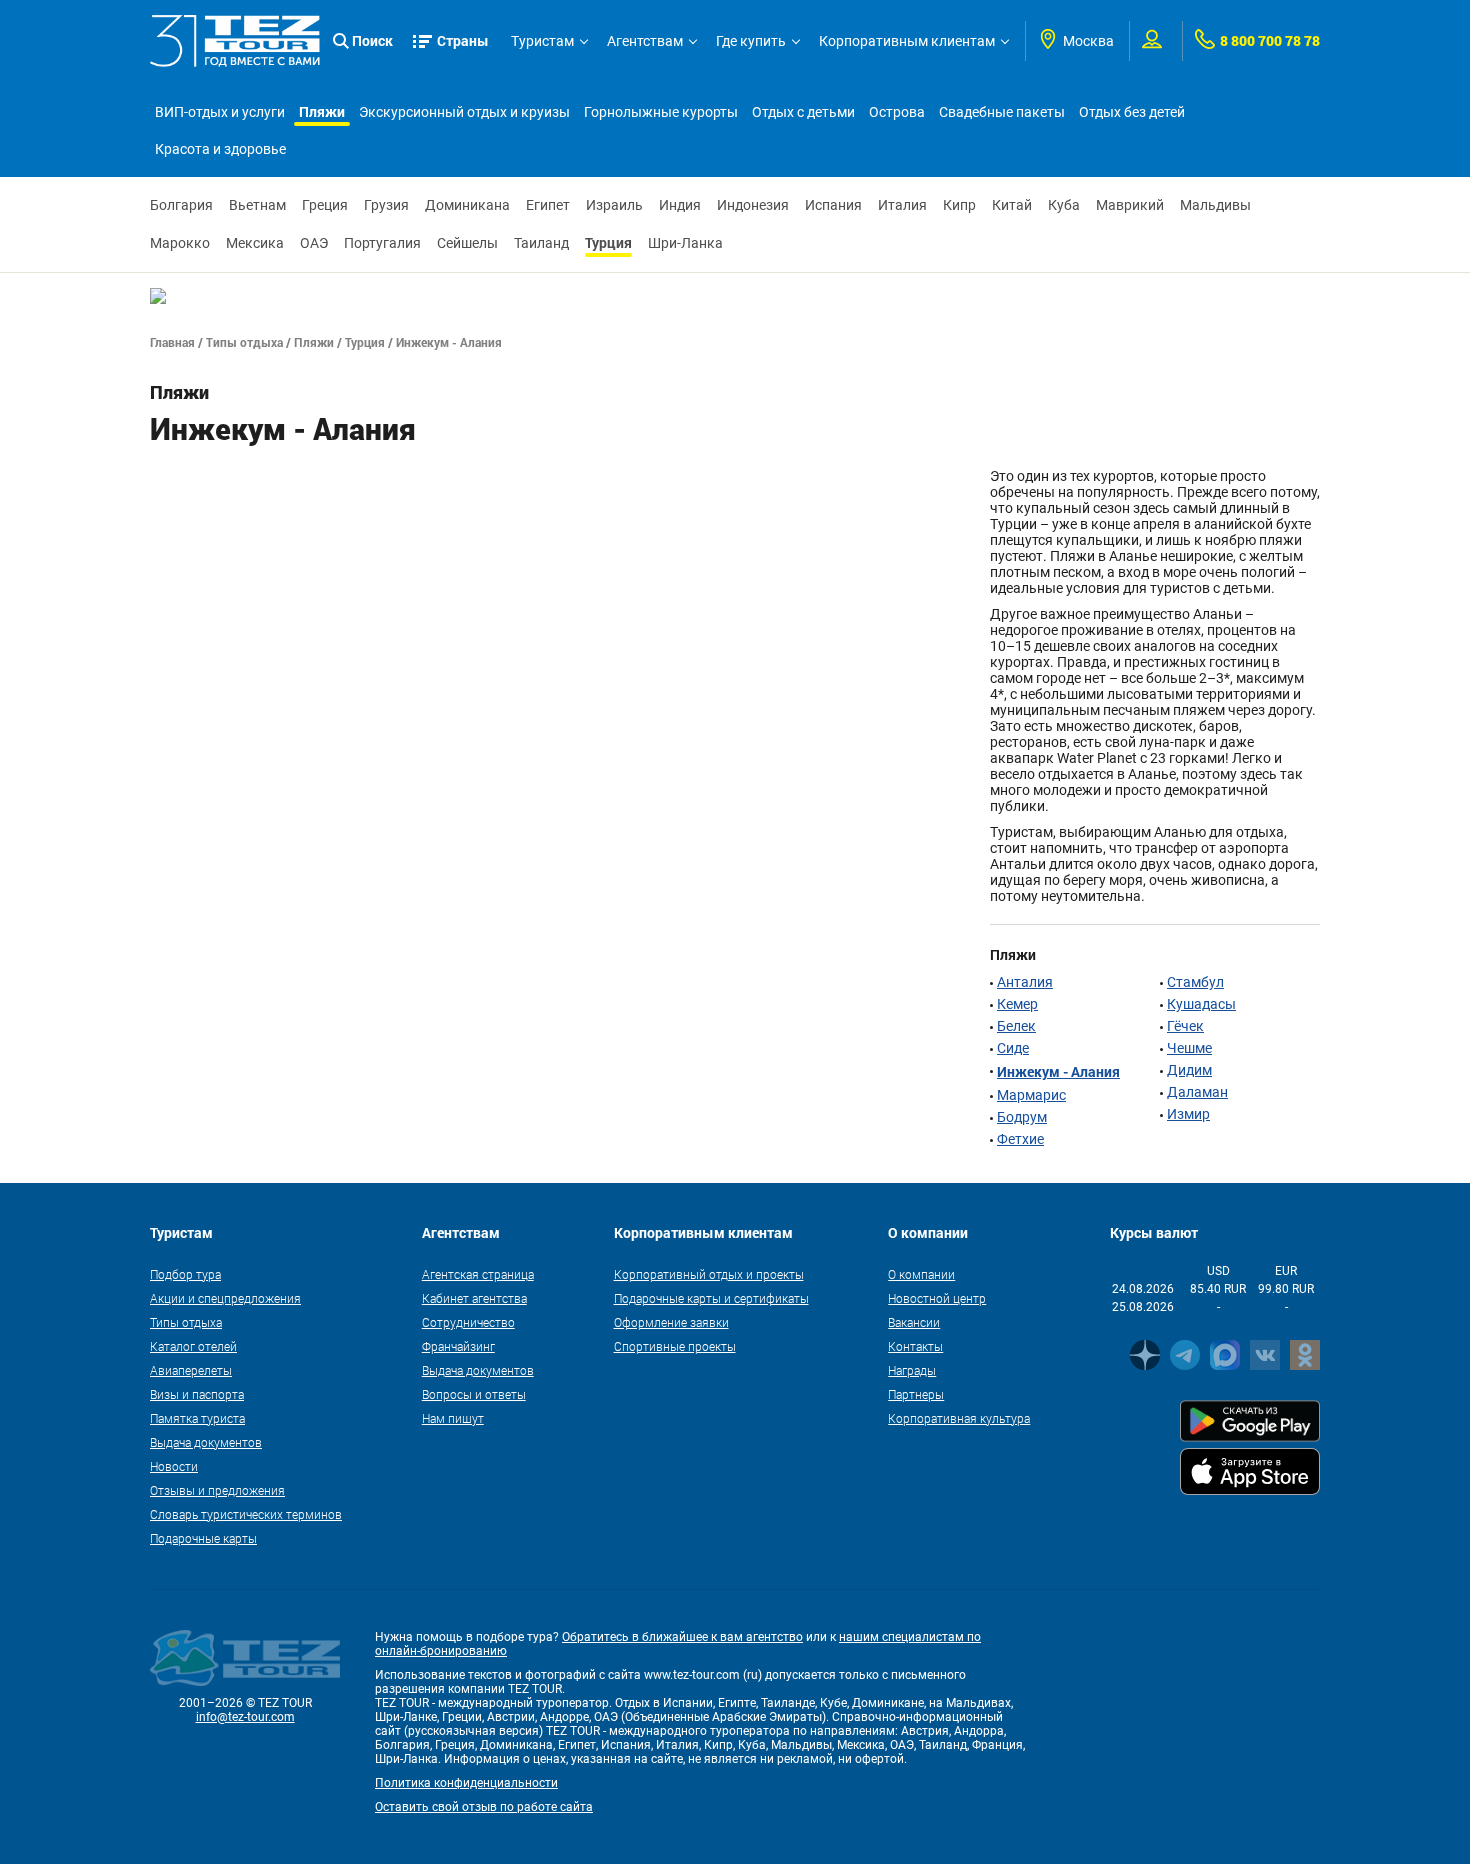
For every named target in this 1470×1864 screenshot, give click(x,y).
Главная (172, 342)
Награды (912, 1370)
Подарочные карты (203, 1538)
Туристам (542, 41)
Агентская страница (478, 1274)
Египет (548, 205)
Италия (902, 205)
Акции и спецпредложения (225, 1298)
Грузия (386, 205)
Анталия (1025, 982)
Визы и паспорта (197, 1394)
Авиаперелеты (191, 1370)
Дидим (1189, 1070)
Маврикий (1130, 205)
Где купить (751, 41)
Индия (680, 205)
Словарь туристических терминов (246, 1514)
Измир (1188, 1114)
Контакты (915, 1346)
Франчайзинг (458, 1346)
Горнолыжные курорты (661, 112)
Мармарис (1031, 1095)
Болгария (181, 205)
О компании (921, 1274)
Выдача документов (206, 1442)
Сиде (1013, 1048)
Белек (1016, 1026)
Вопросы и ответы (474, 1394)
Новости (174, 1466)
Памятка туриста (197, 1418)
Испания (833, 205)
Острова (897, 112)
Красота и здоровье (220, 149)
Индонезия (753, 205)
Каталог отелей (193, 1346)
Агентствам (645, 41)
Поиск (372, 40)
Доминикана (467, 205)
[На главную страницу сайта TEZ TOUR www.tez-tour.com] (235, 41)
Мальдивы (1215, 205)
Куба (1064, 205)
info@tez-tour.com (245, 1717)
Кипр (959, 205)
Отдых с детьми (803, 112)
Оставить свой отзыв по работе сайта (484, 1807)
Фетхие (1020, 1139)
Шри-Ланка (685, 243)
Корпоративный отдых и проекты (709, 1274)
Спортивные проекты (675, 1346)
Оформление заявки (671, 1322)
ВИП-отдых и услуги (220, 112)
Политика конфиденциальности (466, 1783)
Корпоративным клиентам (907, 41)
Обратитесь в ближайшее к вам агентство (682, 1637)
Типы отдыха (244, 342)
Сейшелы (467, 243)
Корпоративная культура (959, 1418)
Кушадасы (1201, 1004)
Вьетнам (257, 205)
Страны (463, 40)
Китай (1012, 205)
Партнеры (916, 1394)
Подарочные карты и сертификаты (711, 1298)
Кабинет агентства (474, 1298)
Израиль (614, 205)
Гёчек (1185, 1026)
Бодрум (1022, 1117)
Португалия (382, 243)
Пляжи (322, 111)
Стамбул (1195, 982)
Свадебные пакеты (1002, 112)
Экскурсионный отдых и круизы (464, 112)
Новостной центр (937, 1298)
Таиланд (541, 243)
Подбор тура (185, 1274)
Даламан (1197, 1092)
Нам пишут (453, 1418)
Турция (608, 242)
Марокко (180, 243)
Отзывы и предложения (217, 1490)
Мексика (255, 243)
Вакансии (914, 1322)
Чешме (1189, 1048)
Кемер (1017, 1004)
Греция (325, 205)
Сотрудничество (468, 1322)
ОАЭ (314, 243)
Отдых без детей (1132, 112)
